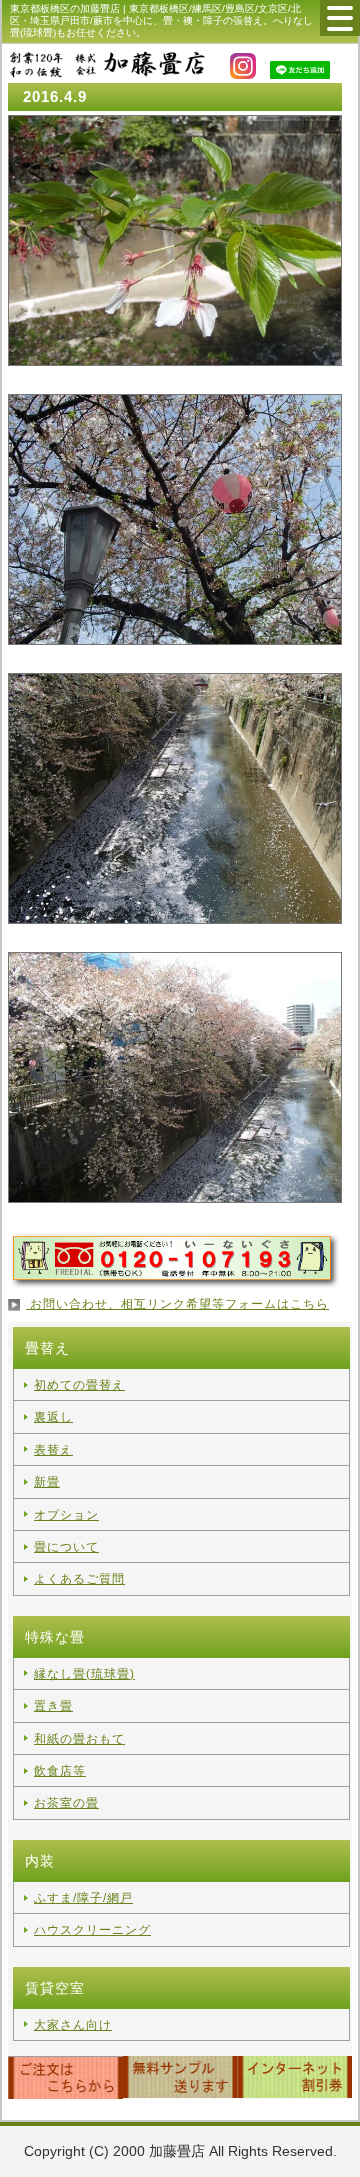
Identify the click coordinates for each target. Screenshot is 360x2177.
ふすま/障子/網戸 (83, 1898)
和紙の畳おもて (79, 1739)
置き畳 (53, 1706)
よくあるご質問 (79, 1579)
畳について (66, 1547)
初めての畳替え (79, 1385)
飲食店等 (60, 1771)
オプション (66, 1515)
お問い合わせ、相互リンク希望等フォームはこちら (177, 1304)
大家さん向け (73, 2025)
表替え (53, 1450)
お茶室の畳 (66, 1803)
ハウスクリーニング (92, 1930)
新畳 (47, 1482)
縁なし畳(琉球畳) (84, 1674)
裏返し (53, 1417)
